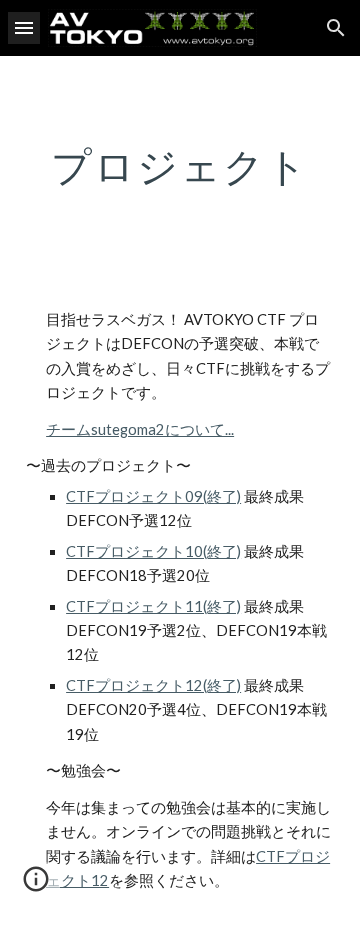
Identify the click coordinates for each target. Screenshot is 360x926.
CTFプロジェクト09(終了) (153, 496)
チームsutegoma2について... (140, 429)
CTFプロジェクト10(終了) (153, 551)
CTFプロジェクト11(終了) (153, 606)
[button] (24, 27)
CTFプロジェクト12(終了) (153, 685)
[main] (180, 166)
